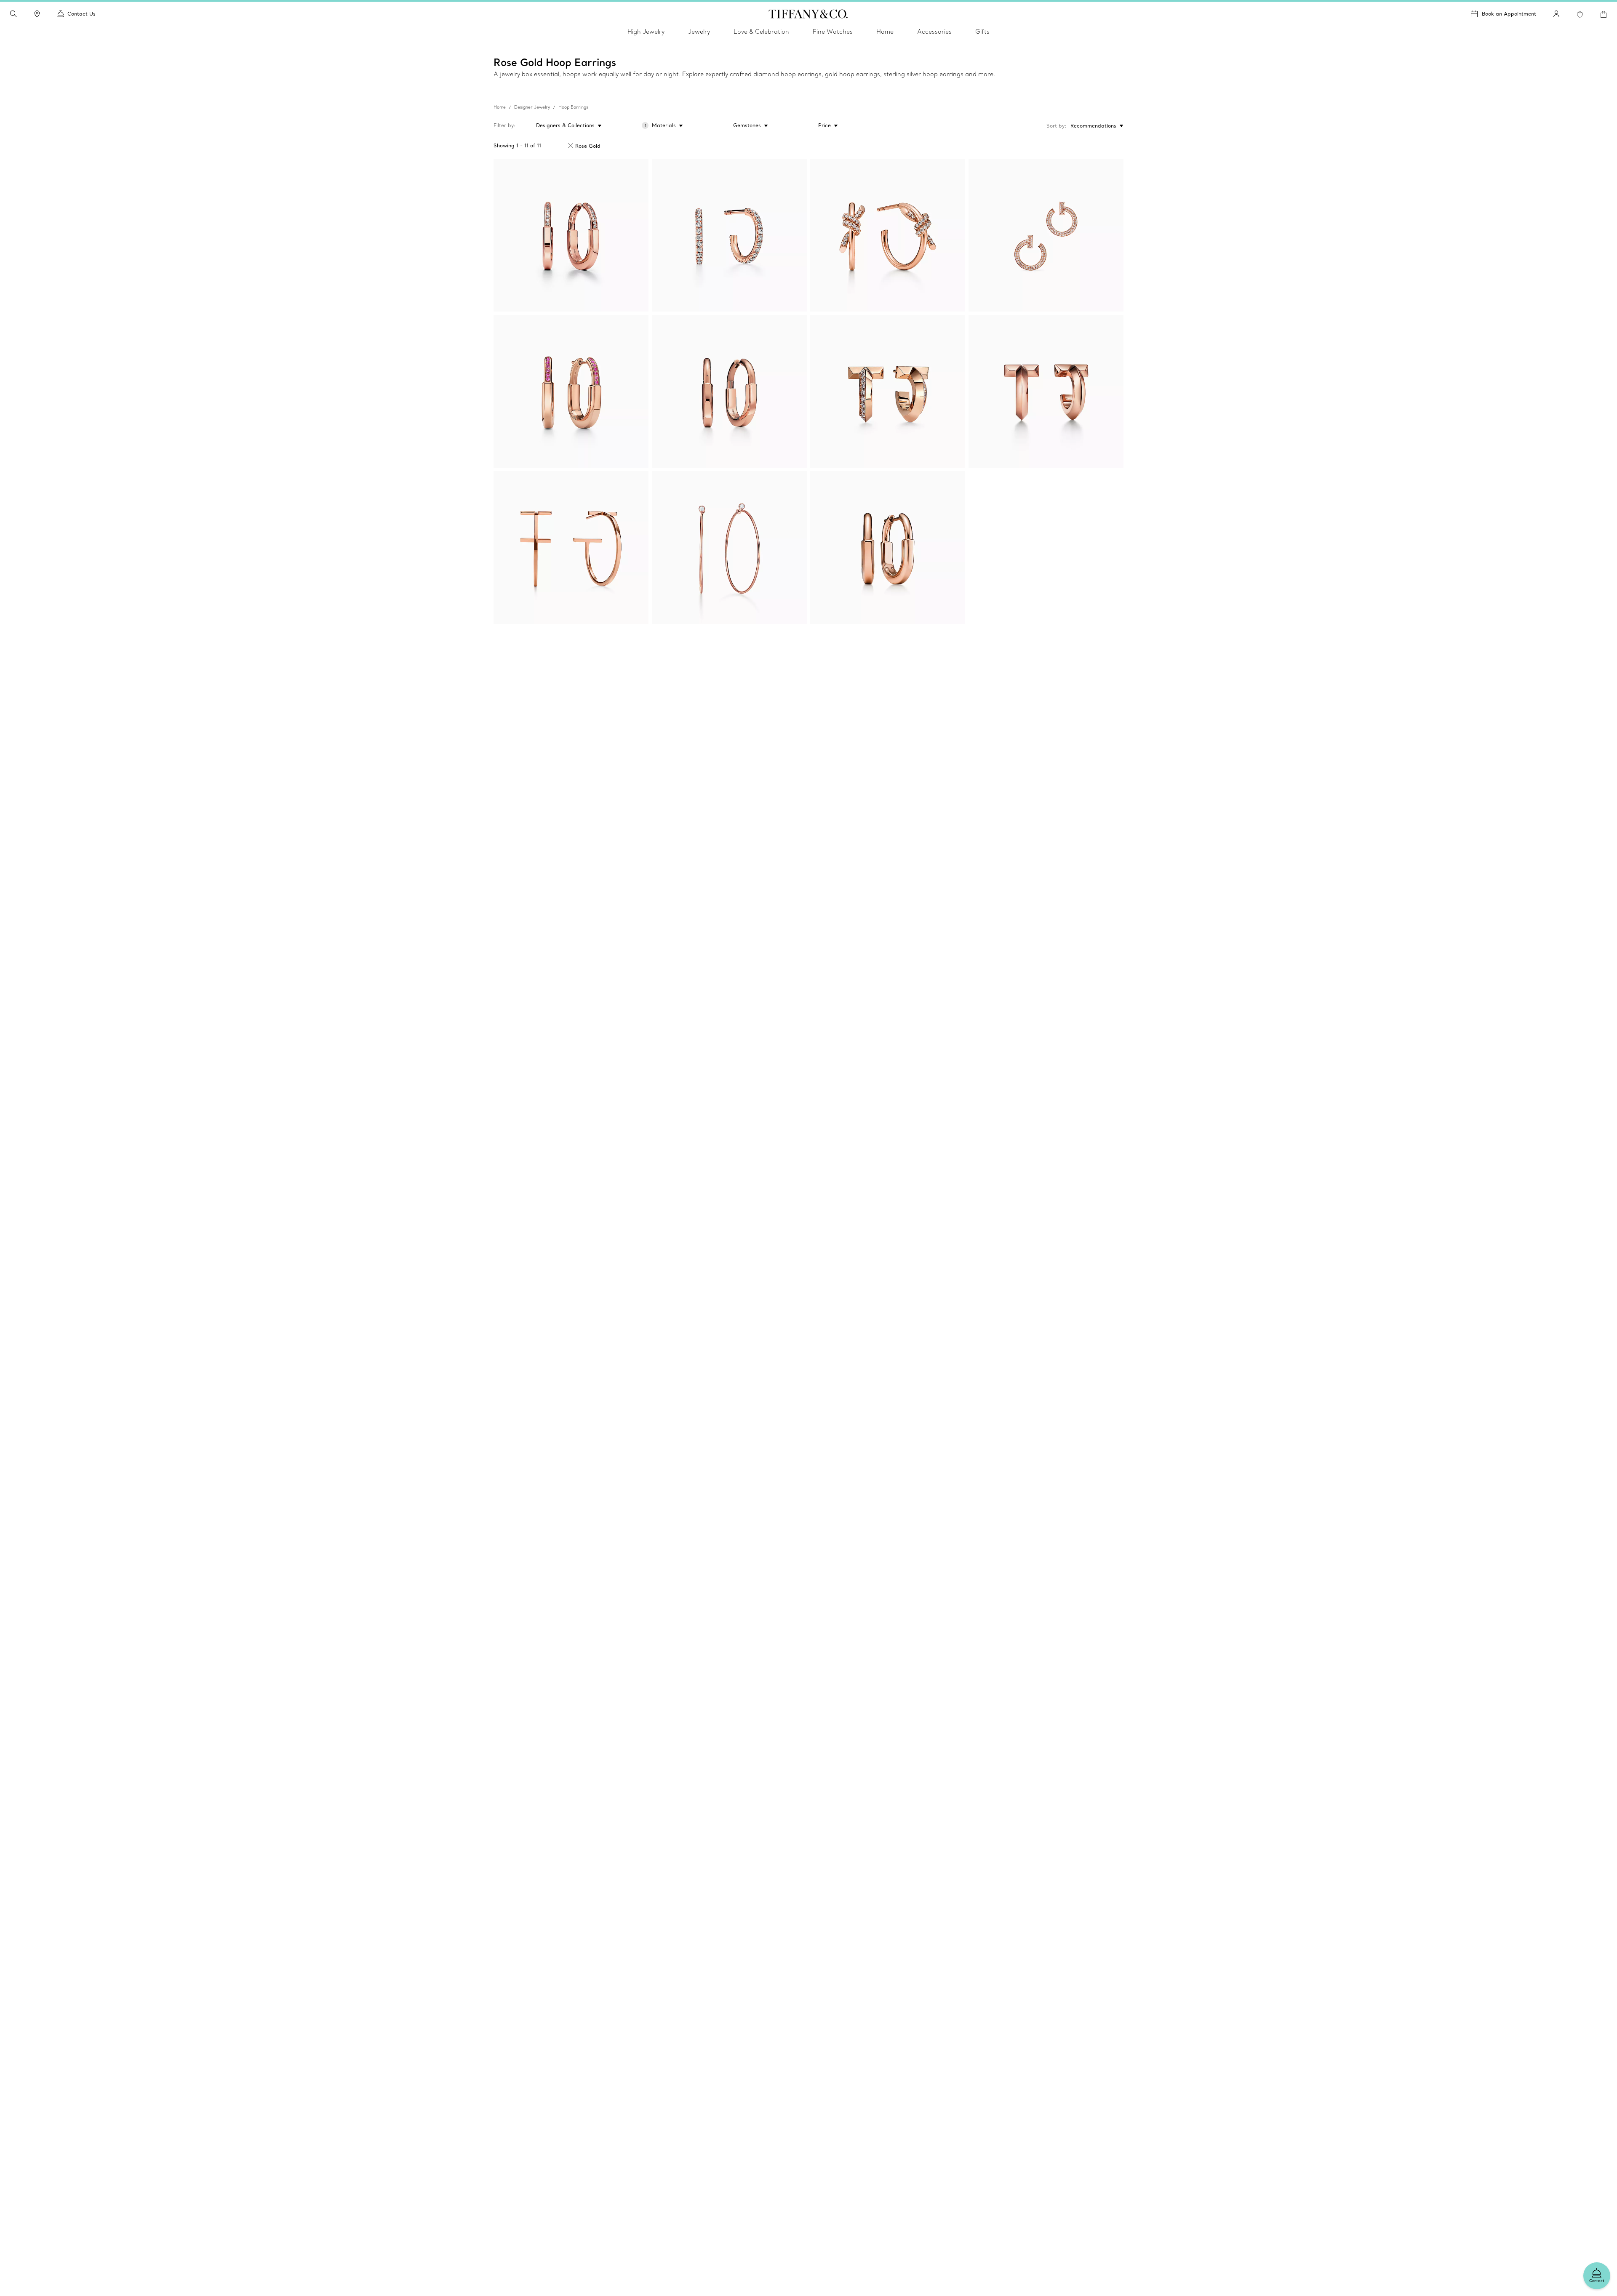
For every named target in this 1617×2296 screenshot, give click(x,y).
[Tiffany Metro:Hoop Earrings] (729, 235)
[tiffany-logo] (808, 14)
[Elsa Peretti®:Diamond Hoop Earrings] (729, 547)
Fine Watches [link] (833, 32)
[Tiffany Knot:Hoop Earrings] (888, 235)
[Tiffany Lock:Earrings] (571, 235)
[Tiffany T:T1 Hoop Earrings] (888, 391)
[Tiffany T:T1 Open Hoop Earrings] (1046, 235)
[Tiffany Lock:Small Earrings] (571, 391)
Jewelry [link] (699, 32)
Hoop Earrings (573, 107)
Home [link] (885, 32)
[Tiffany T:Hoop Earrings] (571, 547)
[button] (13, 14)
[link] (37, 14)
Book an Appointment (1509, 14)
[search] (13, 14)
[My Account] (1556, 14)
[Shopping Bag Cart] (1604, 14)
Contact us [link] (81, 14)
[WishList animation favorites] (1580, 14)
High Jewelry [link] (646, 32)
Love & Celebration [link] (761, 32)
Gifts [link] (982, 32)
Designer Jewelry (532, 107)
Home (500, 107)
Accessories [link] (934, 32)
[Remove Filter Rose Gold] (571, 146)
